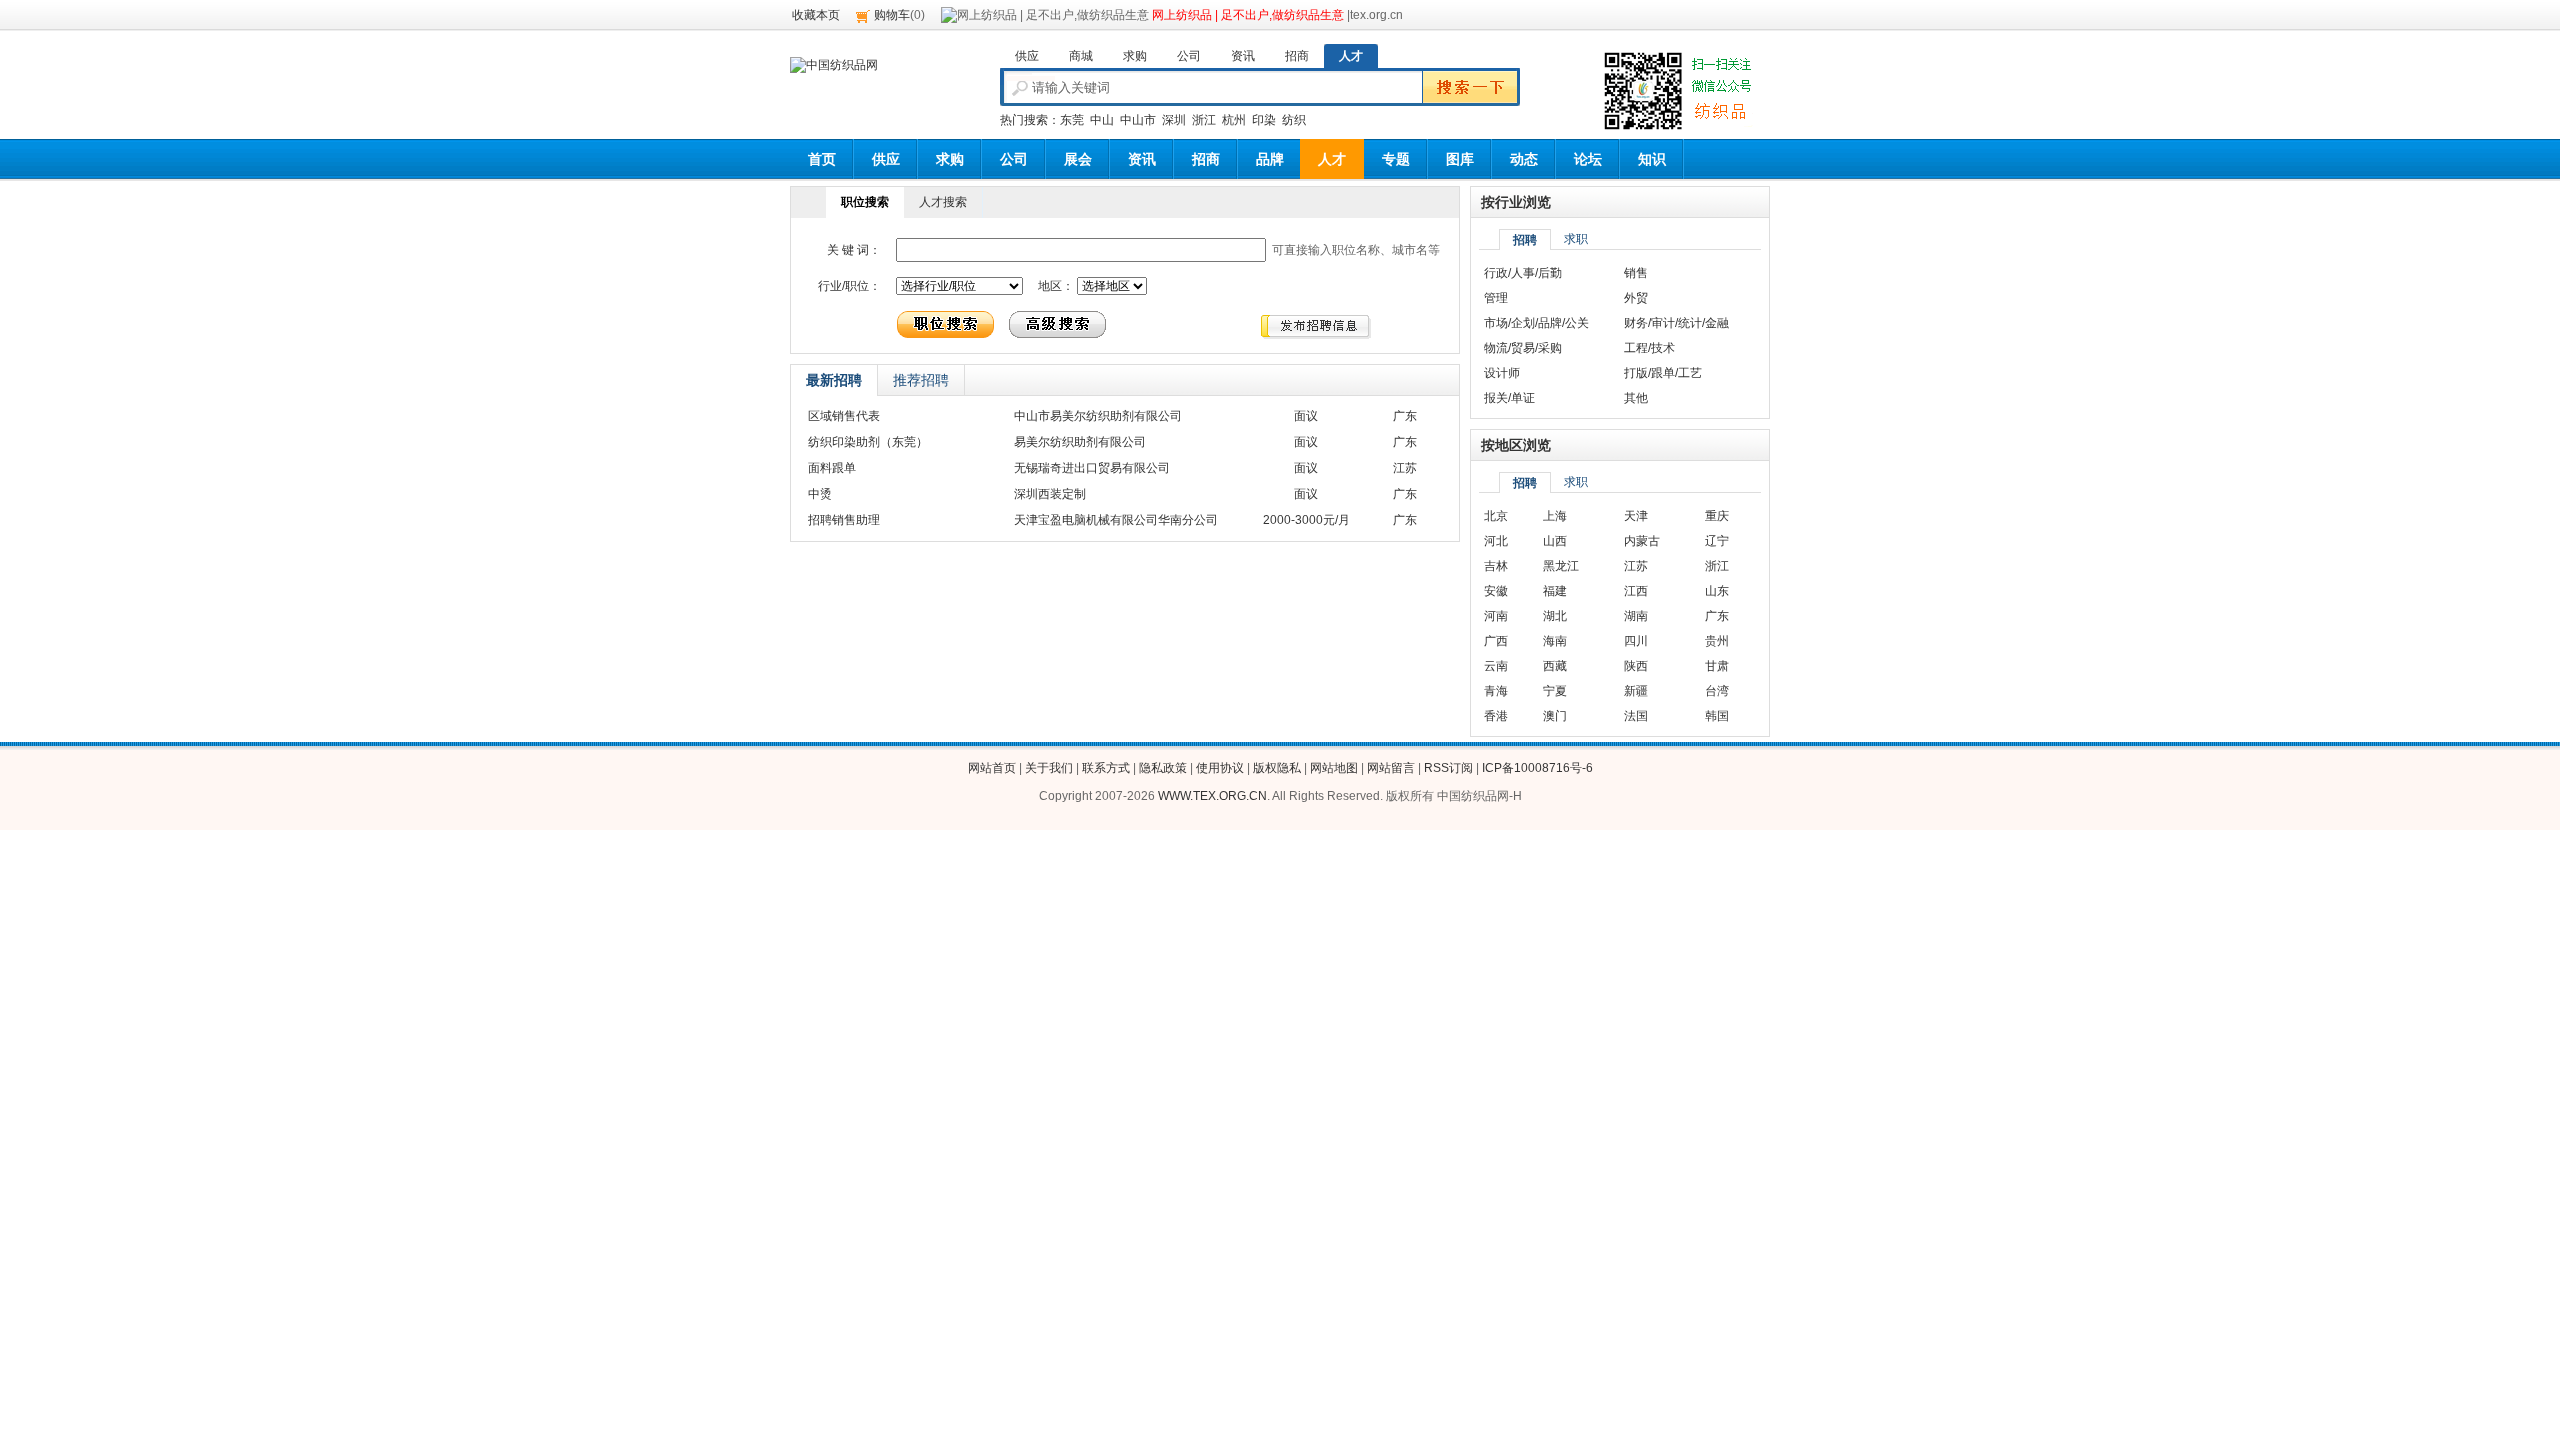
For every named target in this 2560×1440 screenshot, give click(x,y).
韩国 (1717, 716)
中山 (1102, 120)
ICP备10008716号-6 (1537, 768)
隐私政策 (1163, 768)
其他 (1636, 398)
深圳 (1174, 120)
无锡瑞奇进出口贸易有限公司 (1092, 468)
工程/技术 (1649, 348)
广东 (1717, 616)
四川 (1636, 641)
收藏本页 (816, 15)
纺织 (1294, 120)
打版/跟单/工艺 (1663, 373)
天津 (1636, 516)
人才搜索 (943, 202)
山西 (1555, 541)
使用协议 (1220, 768)
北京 (1496, 516)
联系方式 (1106, 768)
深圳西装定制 (1050, 494)
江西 (1636, 591)
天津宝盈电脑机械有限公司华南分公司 (1116, 520)
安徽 (1496, 591)
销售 (1636, 273)
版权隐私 (1277, 768)
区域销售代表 (844, 416)
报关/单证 (1509, 398)
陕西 (1636, 666)
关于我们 (1049, 768)
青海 (1496, 691)
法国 (1636, 716)
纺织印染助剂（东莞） (868, 442)
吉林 (1496, 566)
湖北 (1555, 616)
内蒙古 (1642, 541)
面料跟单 (832, 468)
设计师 (1502, 373)
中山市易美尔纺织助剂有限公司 (1098, 416)
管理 (1496, 298)
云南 (1496, 666)
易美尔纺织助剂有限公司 (1080, 442)
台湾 (1717, 691)
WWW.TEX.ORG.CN (1212, 796)
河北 (1496, 541)
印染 (1264, 120)
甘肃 (1717, 666)
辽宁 (1717, 541)
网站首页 (992, 768)
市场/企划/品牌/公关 (1536, 323)
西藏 (1555, 666)
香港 (1496, 716)
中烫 (820, 494)
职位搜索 (865, 202)
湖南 (1636, 616)
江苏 (1636, 566)
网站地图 (1334, 768)
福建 (1555, 591)
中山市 (1138, 120)
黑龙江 (1561, 566)
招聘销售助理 (844, 520)
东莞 (1072, 120)
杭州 (1234, 120)
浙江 (1204, 120)
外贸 (1636, 298)
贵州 (1717, 641)
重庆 (1717, 516)
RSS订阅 (1448, 768)
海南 (1555, 641)
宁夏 (1555, 691)
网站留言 (1391, 768)
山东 (1717, 591)
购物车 (892, 15)
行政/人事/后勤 (1523, 273)
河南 (1496, 616)
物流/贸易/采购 (1523, 348)
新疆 (1636, 691)
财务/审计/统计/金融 (1676, 323)
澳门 (1555, 716)
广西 (1496, 641)
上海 (1555, 516)
